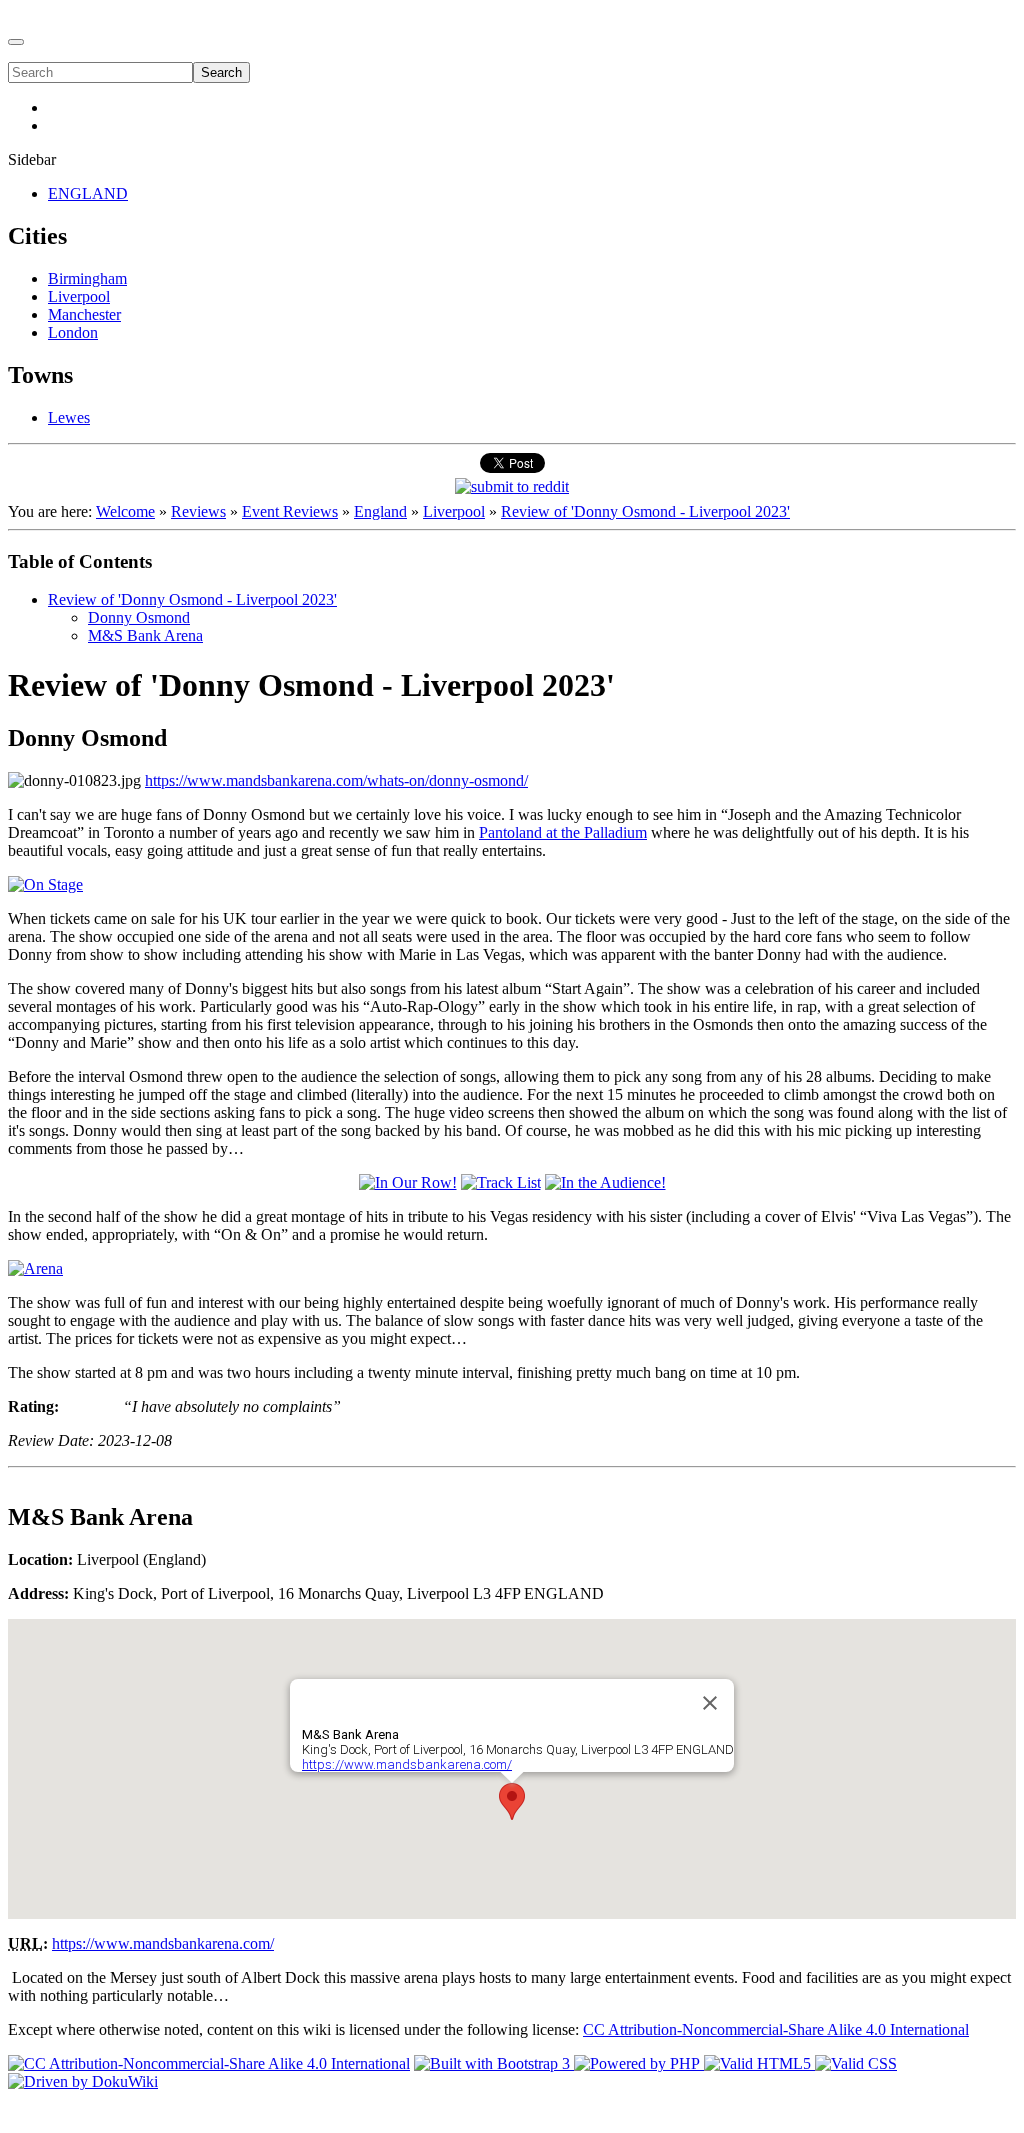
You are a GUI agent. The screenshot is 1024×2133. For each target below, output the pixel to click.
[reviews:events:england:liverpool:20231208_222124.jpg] (45, 884)
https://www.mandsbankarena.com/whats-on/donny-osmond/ (336, 780)
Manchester (84, 314)
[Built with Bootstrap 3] (494, 2063)
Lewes (69, 417)
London (73, 332)
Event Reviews (290, 511)
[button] (512, 1801)
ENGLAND (88, 193)
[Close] (710, 1703)
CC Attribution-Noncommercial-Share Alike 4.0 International (776, 2029)
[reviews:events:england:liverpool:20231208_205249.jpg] (501, 1182)
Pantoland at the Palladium (563, 832)
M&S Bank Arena (145, 635)
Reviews (198, 511)
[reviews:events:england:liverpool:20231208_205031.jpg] (408, 1182)
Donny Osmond (139, 617)
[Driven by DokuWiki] (83, 2081)
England (380, 511)
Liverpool (79, 296)
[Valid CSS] (856, 2063)
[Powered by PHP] (639, 2063)
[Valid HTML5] (759, 2063)
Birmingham (87, 278)
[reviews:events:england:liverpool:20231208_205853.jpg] (605, 1182)
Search (221, 72)
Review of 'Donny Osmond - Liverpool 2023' (645, 511)
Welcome (125, 511)
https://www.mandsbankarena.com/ (407, 1764)
